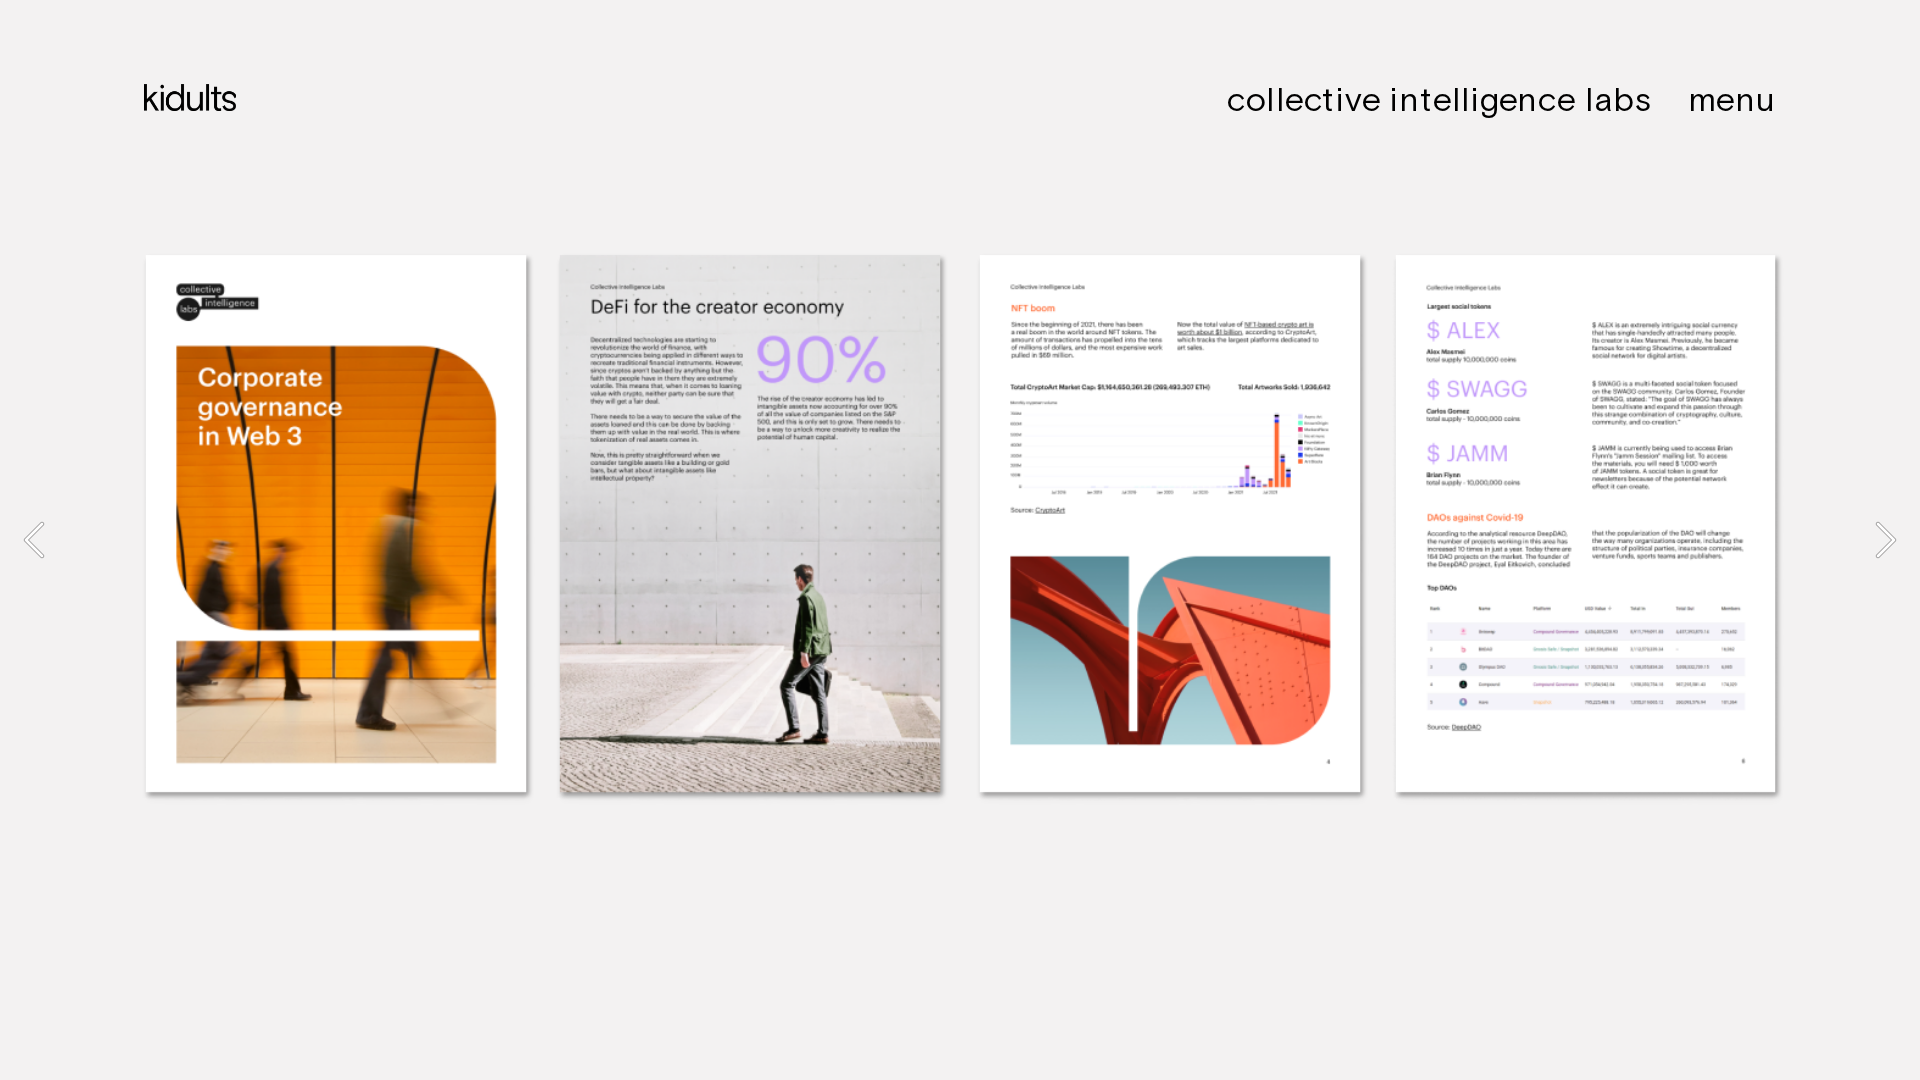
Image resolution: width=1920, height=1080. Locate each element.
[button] (34, 540)
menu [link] (1732, 98)
